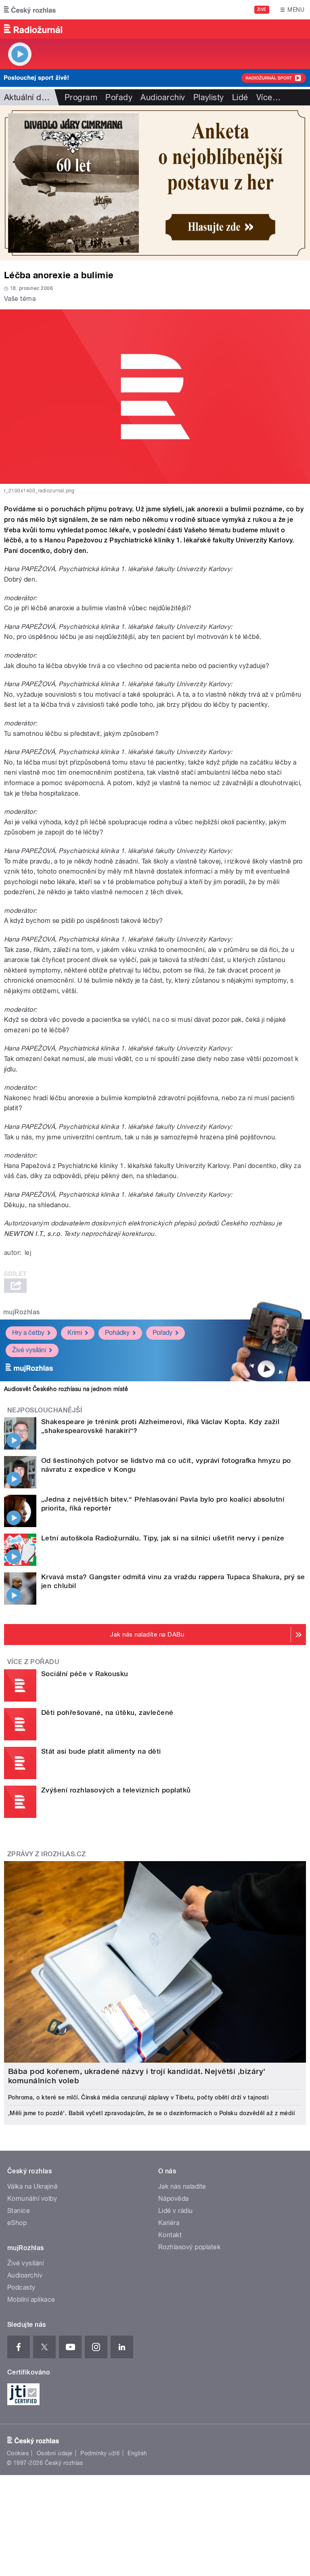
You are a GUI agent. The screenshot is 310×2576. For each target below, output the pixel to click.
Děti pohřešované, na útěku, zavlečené (107, 1712)
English (137, 2453)
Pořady (119, 97)
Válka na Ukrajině (32, 2186)
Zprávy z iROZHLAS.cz (47, 1854)
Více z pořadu (33, 1662)
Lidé (240, 97)
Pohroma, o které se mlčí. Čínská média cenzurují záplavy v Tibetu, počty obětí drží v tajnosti (138, 2097)
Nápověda (174, 2199)
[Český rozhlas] (30, 10)
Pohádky (117, 1333)
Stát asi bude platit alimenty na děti (101, 1751)
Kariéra (169, 2223)
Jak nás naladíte (182, 2186)
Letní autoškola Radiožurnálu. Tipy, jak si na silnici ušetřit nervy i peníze (163, 1538)
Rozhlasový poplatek (189, 2247)
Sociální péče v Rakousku (85, 1674)
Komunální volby (32, 2199)
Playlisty (209, 97)
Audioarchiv (163, 97)
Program (81, 97)
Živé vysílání (29, 1350)
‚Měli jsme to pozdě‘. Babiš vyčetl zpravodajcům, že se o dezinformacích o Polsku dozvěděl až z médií (151, 2113)
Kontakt (170, 2235)
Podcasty (21, 2287)
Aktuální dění (28, 97)
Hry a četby (28, 1333)
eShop (17, 2223)
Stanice (19, 2211)
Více (268, 97)
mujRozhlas (22, 1312)
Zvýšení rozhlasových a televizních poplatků (116, 1790)
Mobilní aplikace (31, 2300)
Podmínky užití (100, 2453)
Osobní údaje (55, 2453)
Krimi (75, 1333)
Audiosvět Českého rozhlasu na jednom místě (66, 1389)
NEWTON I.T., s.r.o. (33, 1234)
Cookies (18, 2453)
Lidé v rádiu (176, 2211)
